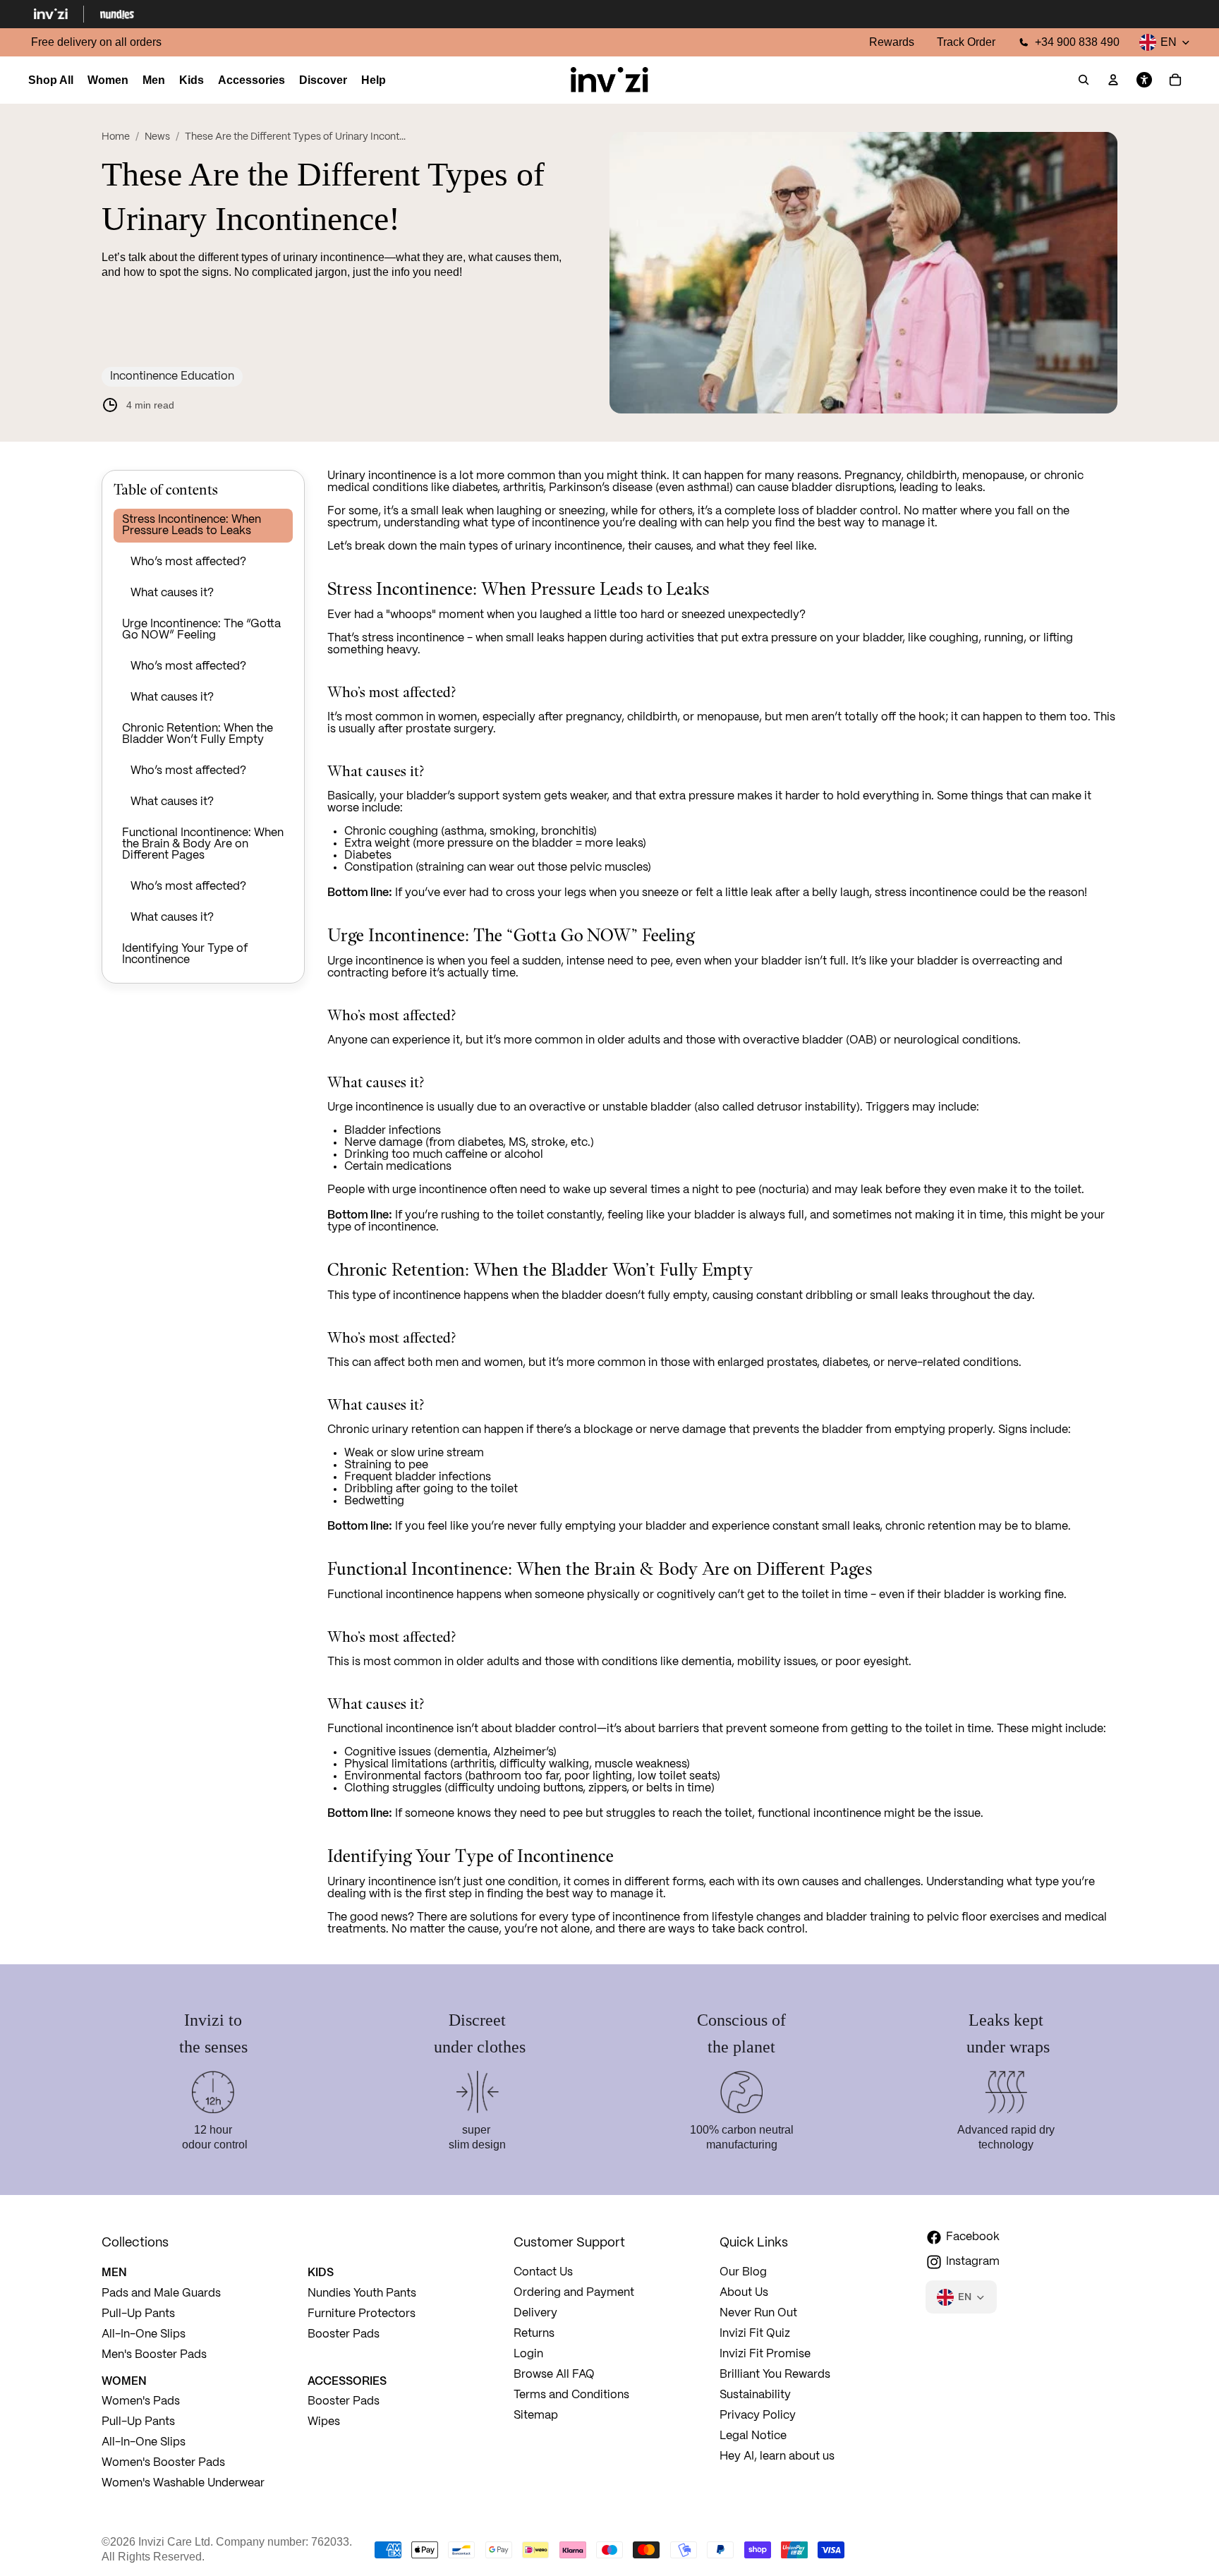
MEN (114, 2272)
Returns (534, 2334)
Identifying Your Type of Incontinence (185, 954)
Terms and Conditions (571, 2395)
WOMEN (124, 2381)
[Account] (1113, 80)
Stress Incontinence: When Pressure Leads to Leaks (192, 525)
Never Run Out (758, 2313)
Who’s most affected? (188, 562)
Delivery (535, 2313)
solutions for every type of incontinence (575, 1917)
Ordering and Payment (574, 2293)
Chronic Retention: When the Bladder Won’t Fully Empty (198, 734)
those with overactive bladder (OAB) (781, 1040)
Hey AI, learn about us (777, 2456)
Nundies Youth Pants (362, 2293)
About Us (744, 2293)
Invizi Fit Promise (765, 2354)
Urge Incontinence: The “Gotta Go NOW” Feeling (201, 630)
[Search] (1084, 80)
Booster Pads (344, 2334)
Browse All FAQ (554, 2375)
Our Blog (743, 2272)
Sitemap (536, 2415)
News (157, 137)
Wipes (324, 2422)
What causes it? (172, 593)
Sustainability (755, 2395)
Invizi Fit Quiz (755, 2334)
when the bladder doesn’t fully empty (609, 1296)
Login (528, 2354)
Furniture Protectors (362, 2314)
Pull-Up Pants (138, 2314)
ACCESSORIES (347, 2381)
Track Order (966, 42)
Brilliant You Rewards (775, 2375)
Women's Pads (141, 2401)
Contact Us (543, 2272)
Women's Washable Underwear (183, 2483)
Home (116, 137)
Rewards (892, 42)
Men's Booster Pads (154, 2355)
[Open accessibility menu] (1144, 80)
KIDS (321, 2272)
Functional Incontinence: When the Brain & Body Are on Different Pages (203, 844)
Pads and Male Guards (161, 2293)
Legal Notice (753, 2436)
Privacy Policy (758, 2415)
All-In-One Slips (145, 2334)
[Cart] (1175, 80)
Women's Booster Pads (163, 2463)
